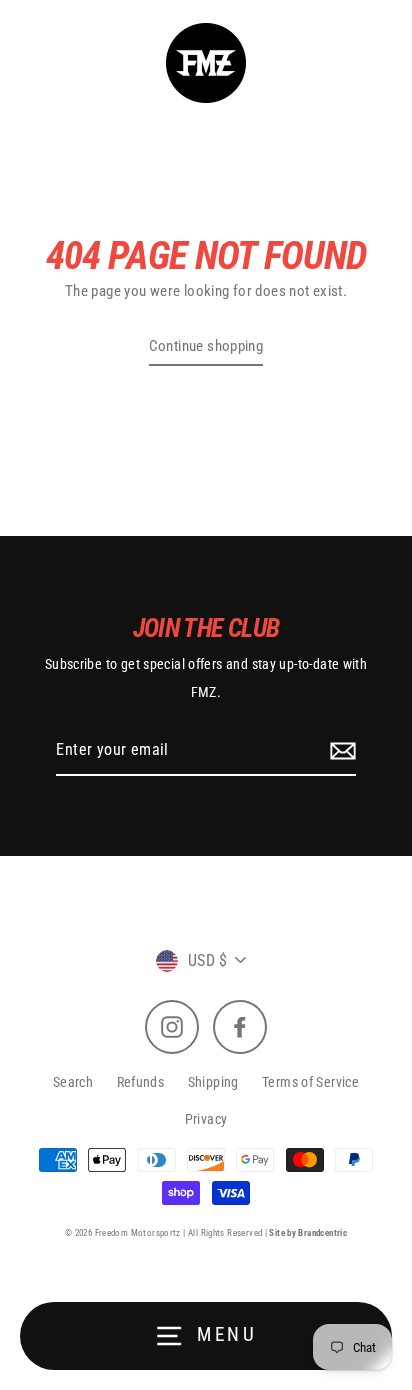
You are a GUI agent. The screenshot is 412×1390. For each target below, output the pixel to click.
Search (73, 1082)
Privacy (206, 1119)
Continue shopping (206, 346)
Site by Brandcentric (308, 1233)
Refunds (141, 1082)
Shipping (213, 1082)
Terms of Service (310, 1082)
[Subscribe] (340, 751)
